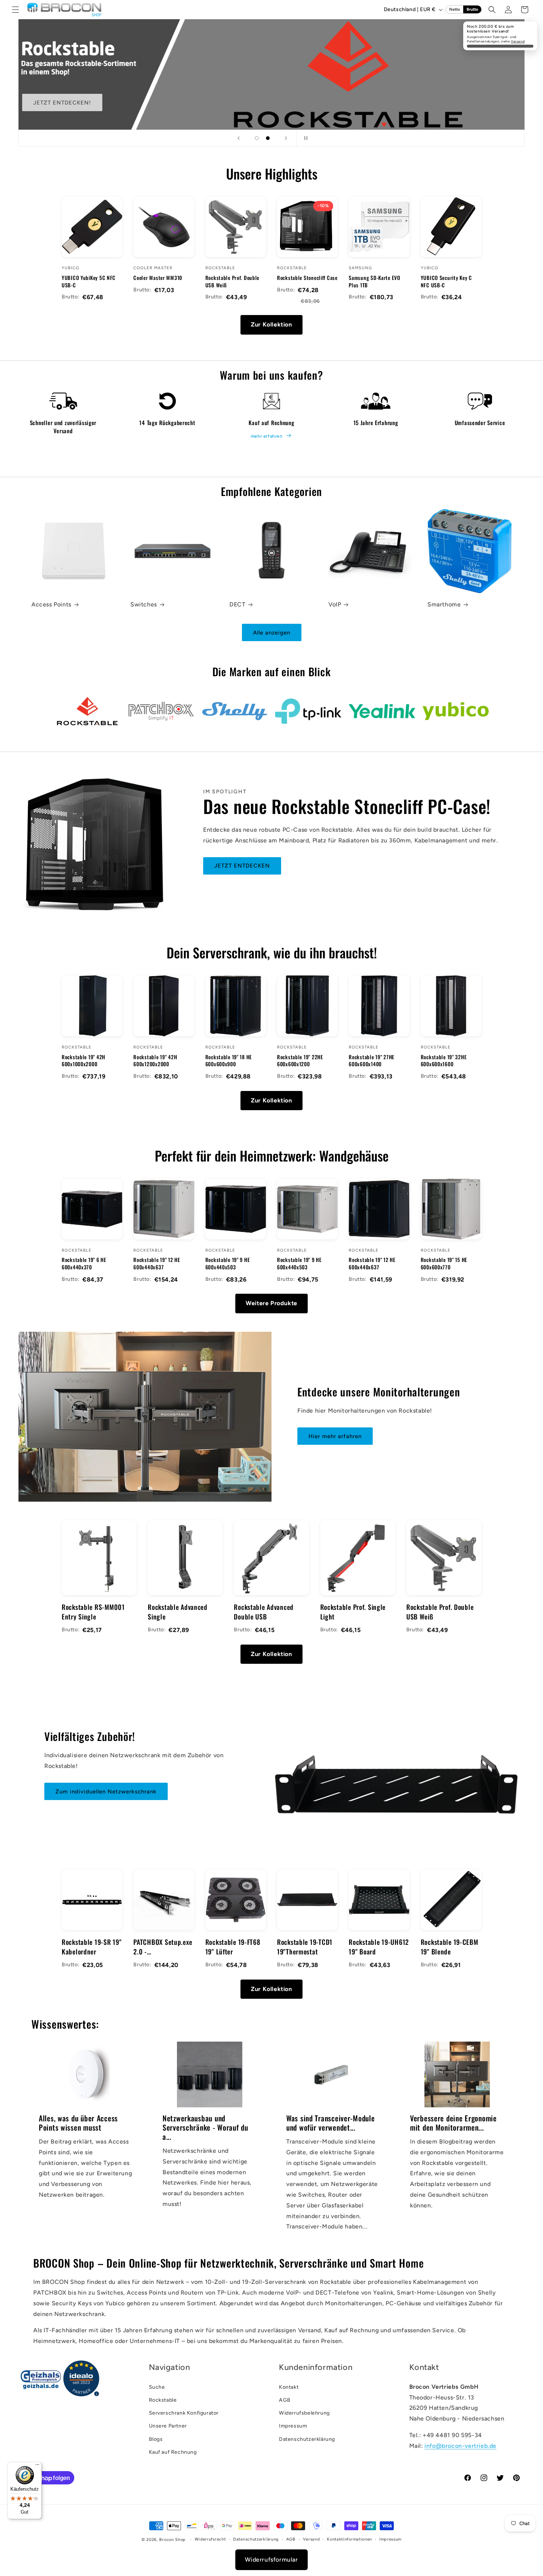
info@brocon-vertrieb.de (460, 2446)
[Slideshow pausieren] (304, 138)
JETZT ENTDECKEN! (62, 103)
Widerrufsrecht (210, 2539)
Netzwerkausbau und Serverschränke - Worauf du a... (205, 2127)
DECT (237, 604)
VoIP (335, 604)
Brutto (472, 9)
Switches (144, 604)
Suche (157, 2387)
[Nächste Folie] (286, 138)
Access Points (51, 604)
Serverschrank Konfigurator (184, 2413)
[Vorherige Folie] (239, 138)
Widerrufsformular (271, 2560)
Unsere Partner (168, 2426)
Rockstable (163, 2400)
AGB (285, 2400)
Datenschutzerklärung (307, 2439)
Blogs (156, 2439)
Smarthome (444, 604)
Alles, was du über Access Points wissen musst (78, 2123)
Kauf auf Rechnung (173, 2452)
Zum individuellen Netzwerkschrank (106, 1792)
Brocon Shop (173, 2540)
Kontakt (289, 2387)
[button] (16, 10)
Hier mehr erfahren (335, 1436)
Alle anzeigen (272, 633)
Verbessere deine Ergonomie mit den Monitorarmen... (453, 2123)
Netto (455, 9)
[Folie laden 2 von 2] (268, 138)
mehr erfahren (267, 436)
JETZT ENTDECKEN (242, 866)
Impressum (293, 2426)
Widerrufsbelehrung (304, 2413)
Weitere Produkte (271, 1303)
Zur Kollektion (271, 324)
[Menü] (37, 2466)
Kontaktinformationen (349, 2539)
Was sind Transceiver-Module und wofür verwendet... (330, 2123)
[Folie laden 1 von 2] (257, 138)
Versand (518, 41)
